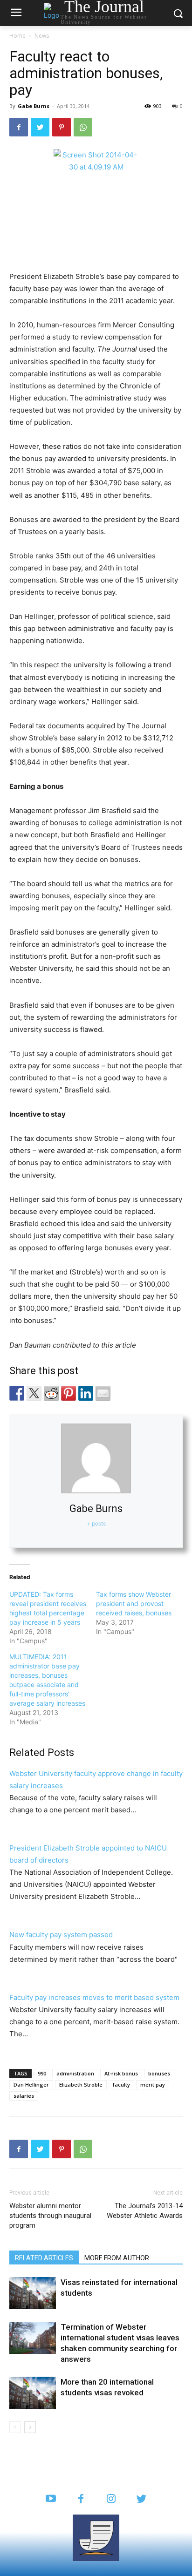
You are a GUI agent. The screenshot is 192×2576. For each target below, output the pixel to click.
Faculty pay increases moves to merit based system (94, 1997)
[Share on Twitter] (34, 1393)
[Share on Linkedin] (86, 1393)
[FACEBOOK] (81, 2499)
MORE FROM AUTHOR (117, 2258)
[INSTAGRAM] (111, 2499)
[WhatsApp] (83, 127)
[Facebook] (19, 127)
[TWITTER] (141, 2499)
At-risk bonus (121, 2073)
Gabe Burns (34, 106)
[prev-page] (15, 2427)
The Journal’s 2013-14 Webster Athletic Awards (145, 2211)
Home (17, 36)
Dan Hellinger (31, 2085)
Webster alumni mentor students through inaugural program (50, 2216)
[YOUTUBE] (51, 2499)
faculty (121, 2085)
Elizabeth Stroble (81, 2085)
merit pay (153, 2085)
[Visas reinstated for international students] (33, 2293)
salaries (24, 2096)
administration (75, 2073)
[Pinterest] (62, 127)
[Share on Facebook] (17, 1393)
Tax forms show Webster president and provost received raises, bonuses (134, 1603)
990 (42, 2073)
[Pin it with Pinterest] (69, 1393)
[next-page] (30, 2427)
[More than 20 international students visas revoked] (33, 2393)
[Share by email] (103, 1393)
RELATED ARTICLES (44, 2258)
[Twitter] (40, 127)
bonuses (159, 2073)
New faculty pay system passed (61, 1935)
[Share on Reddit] (51, 1393)
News (42, 36)
